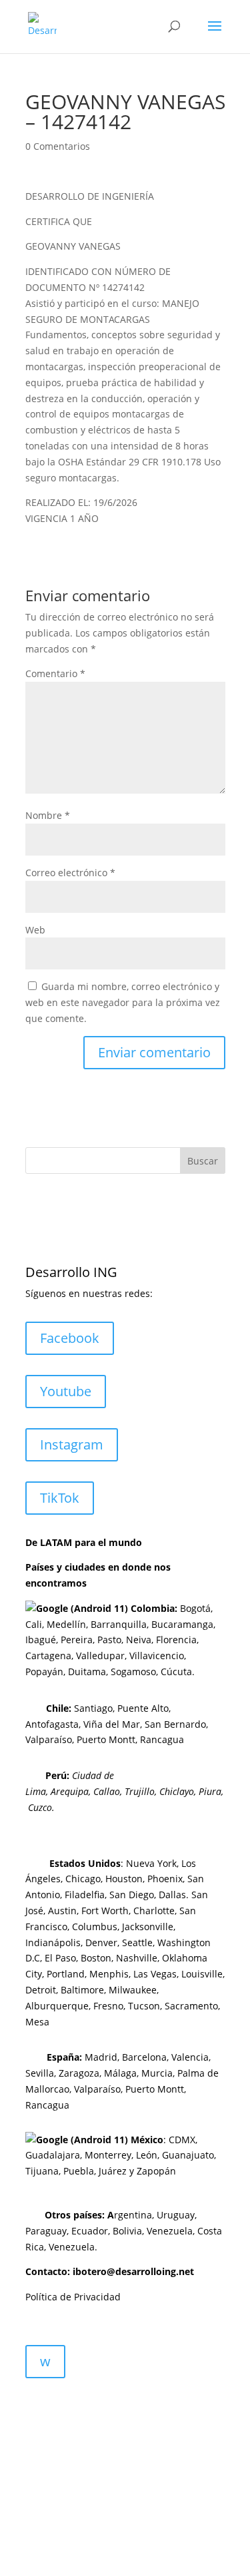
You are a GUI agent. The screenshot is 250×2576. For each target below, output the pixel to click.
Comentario (55, 673)
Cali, (35, 1624)
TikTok (60, 1498)
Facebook (70, 1338)
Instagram (72, 1444)
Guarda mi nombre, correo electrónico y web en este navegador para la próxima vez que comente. (123, 1002)
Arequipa (70, 1791)
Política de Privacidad (73, 2297)
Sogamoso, (134, 1672)
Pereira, (76, 1640)
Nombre (48, 815)
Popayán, (45, 1672)
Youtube (66, 1391)
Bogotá (195, 1608)
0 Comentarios (58, 146)
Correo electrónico (70, 873)
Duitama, (88, 1672)
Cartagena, (49, 1656)
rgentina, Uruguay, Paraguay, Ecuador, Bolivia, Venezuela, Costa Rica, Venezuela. (124, 2231)
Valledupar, (101, 1656)
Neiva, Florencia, (162, 1640)
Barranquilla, (120, 1624)
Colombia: (154, 1608)
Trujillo (140, 1791)
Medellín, (67, 1624)
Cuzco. (41, 1807)
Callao (107, 1791)
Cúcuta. (178, 1672)
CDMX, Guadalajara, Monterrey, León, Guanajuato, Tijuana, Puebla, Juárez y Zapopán (121, 2156)
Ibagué (41, 1640)
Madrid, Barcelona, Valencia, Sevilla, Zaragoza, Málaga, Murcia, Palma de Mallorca (122, 2073)
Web (35, 930)
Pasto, (109, 1640)
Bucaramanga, (182, 1624)
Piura (210, 1791)
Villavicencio (157, 1656)
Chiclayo (177, 1791)
